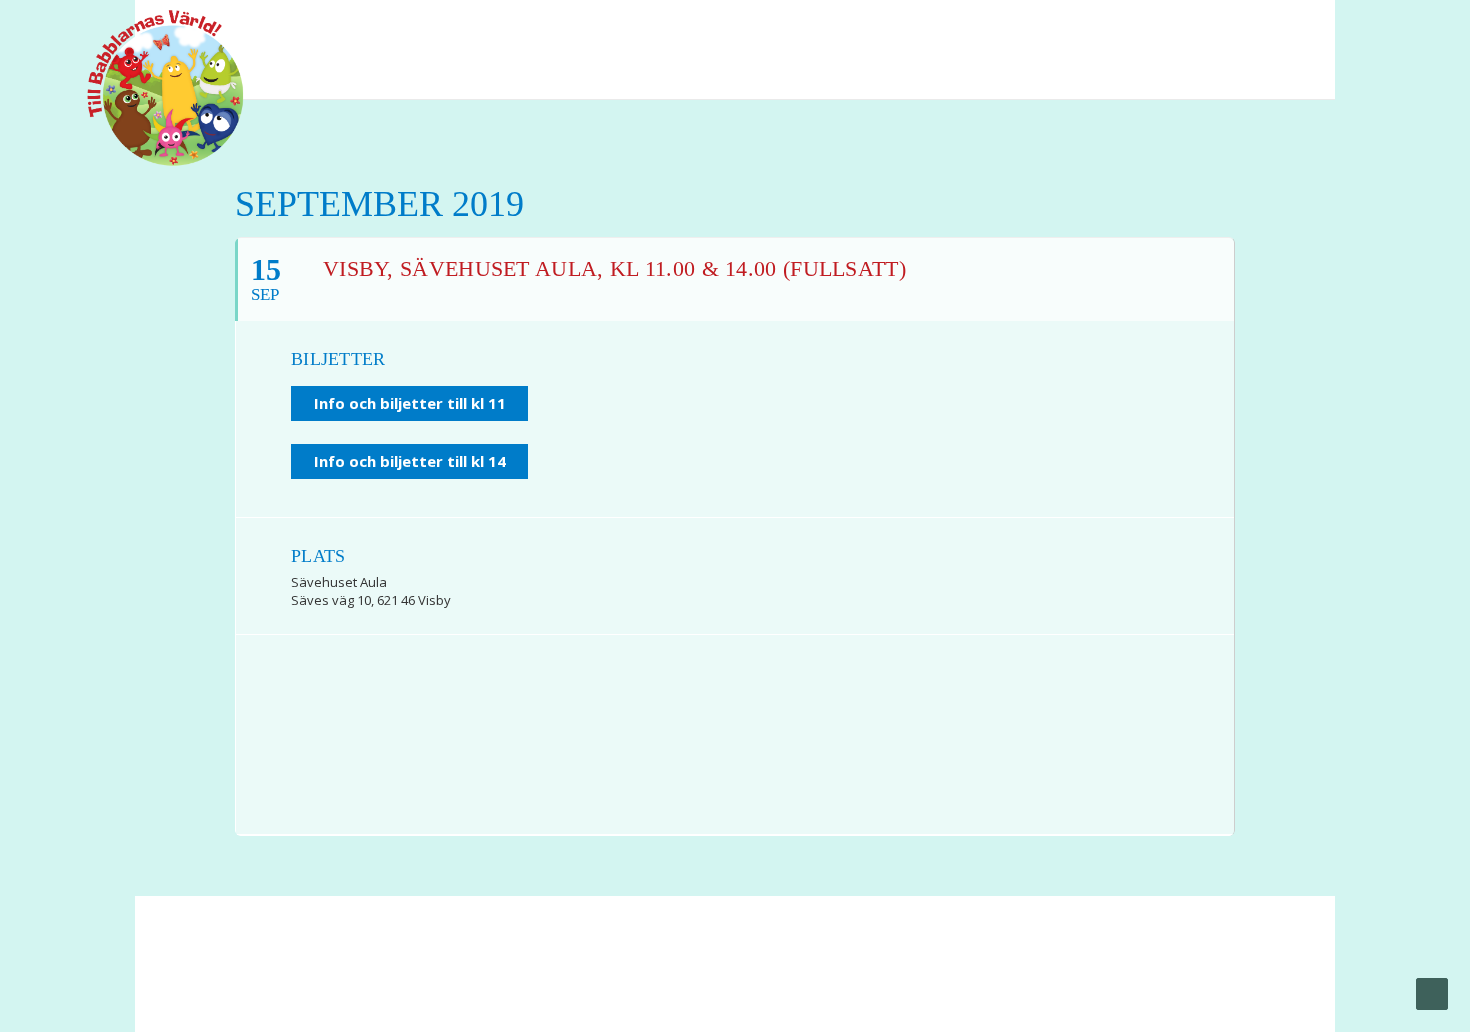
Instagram (1285, 29)
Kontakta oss (571, 973)
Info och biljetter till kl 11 (410, 403)
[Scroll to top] (1432, 993)
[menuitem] (1210, 29)
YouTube (1249, 29)
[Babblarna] (150, 88)
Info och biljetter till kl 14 (410, 461)
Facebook (1210, 29)
